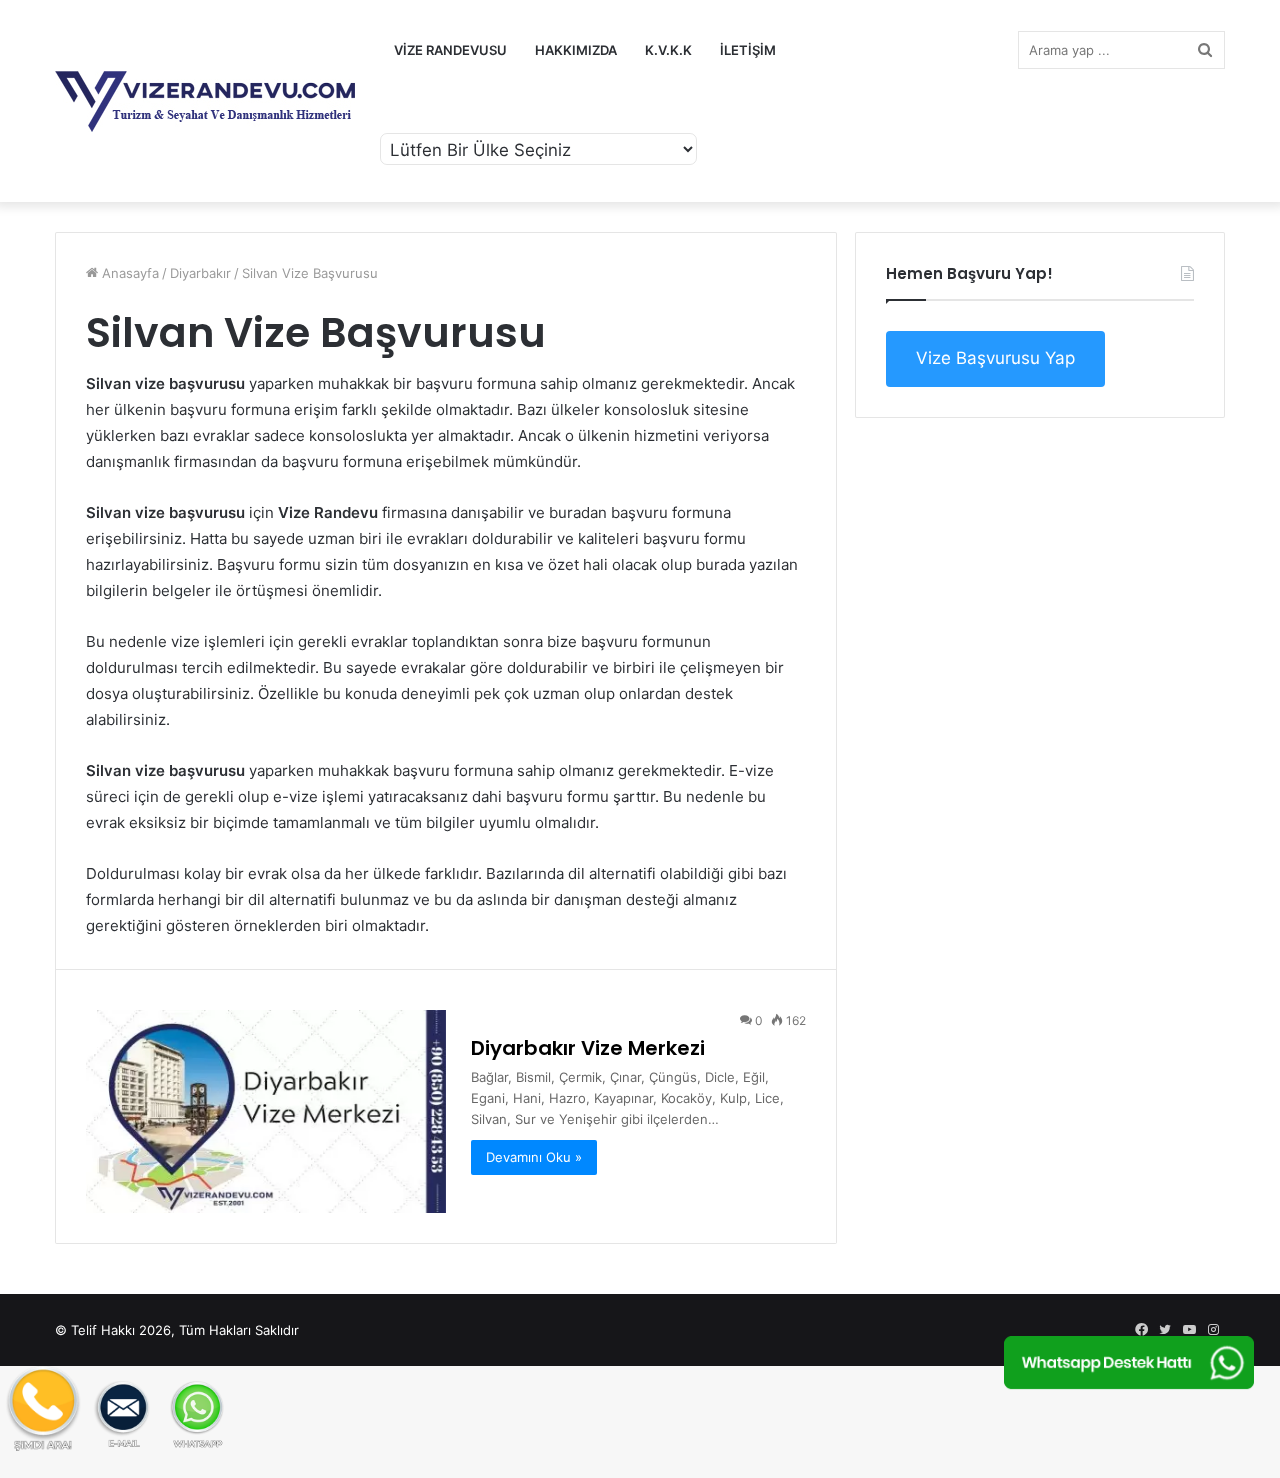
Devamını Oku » (534, 1157)
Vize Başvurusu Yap (995, 358)
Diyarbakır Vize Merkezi (588, 1048)
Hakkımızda (576, 50)
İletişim (748, 50)
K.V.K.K (668, 50)
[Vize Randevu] (205, 101)
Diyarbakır (200, 273)
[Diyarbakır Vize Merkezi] (266, 1111)
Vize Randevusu (450, 50)
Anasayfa (128, 273)
